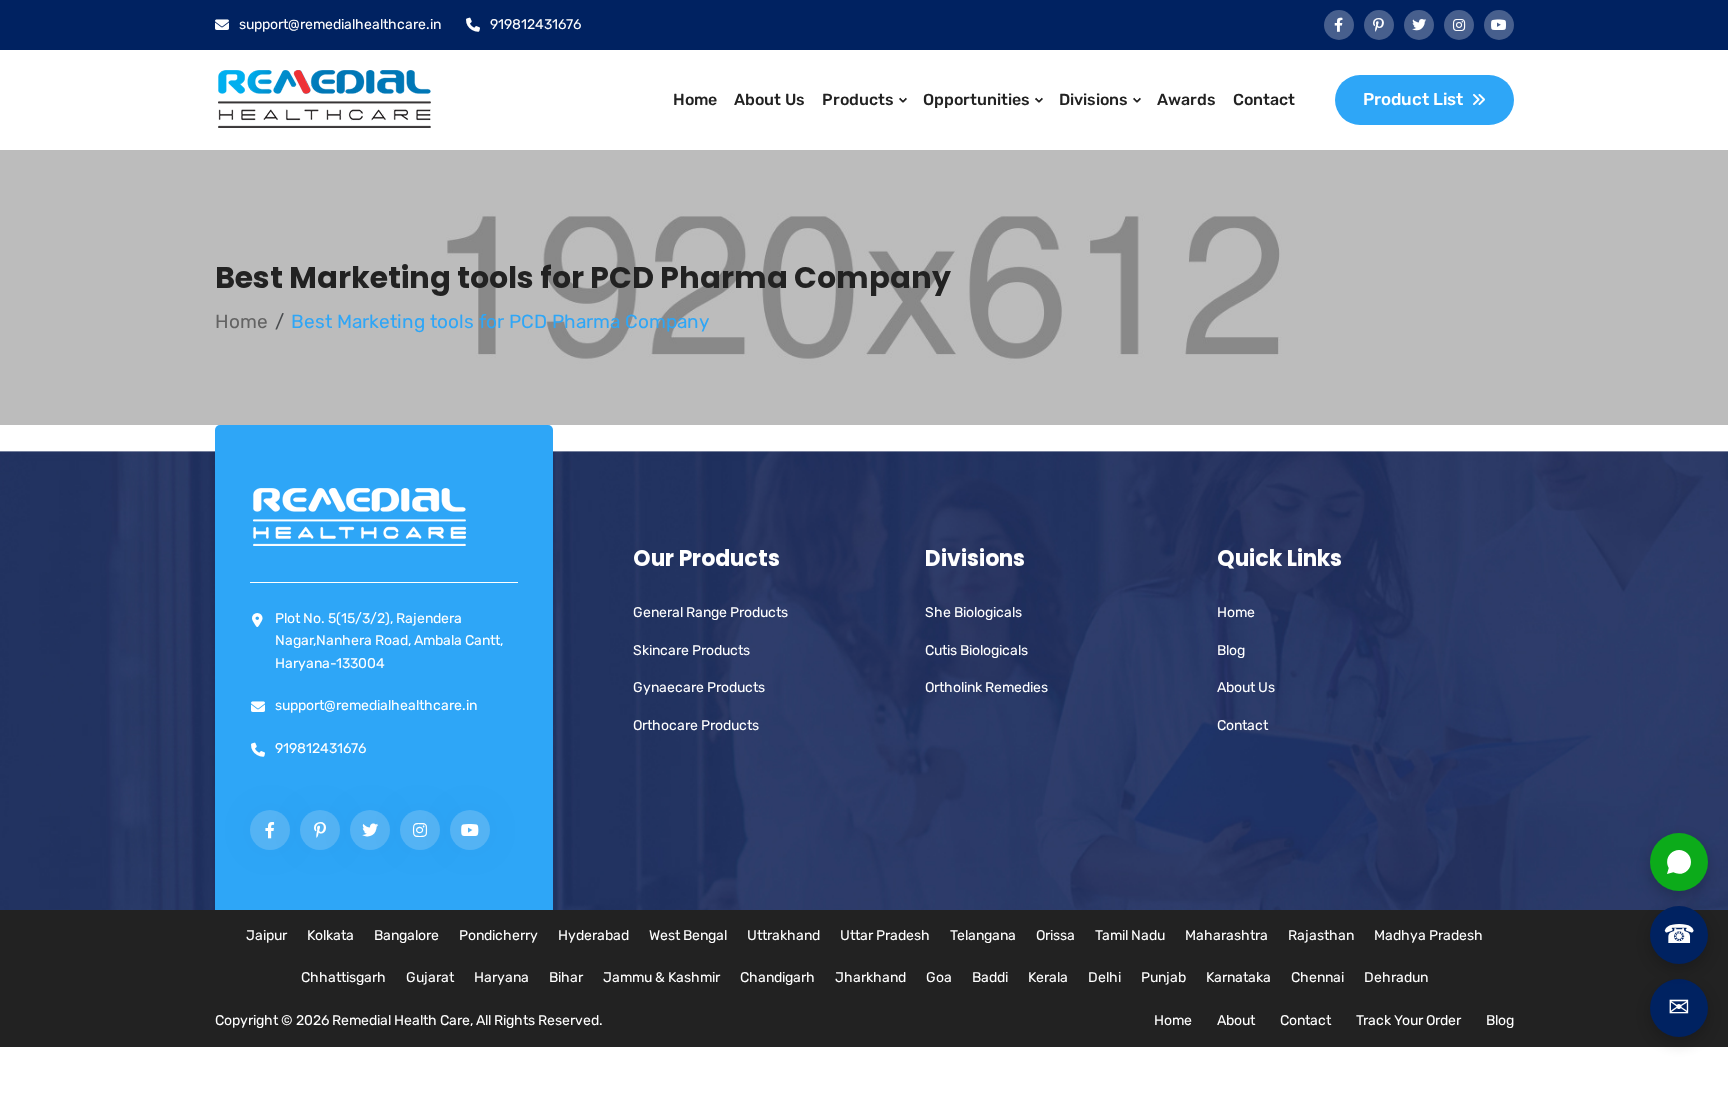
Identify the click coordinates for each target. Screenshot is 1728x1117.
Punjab (1163, 977)
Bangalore (406, 935)
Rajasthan (1321, 935)
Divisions (1093, 99)
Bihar (566, 977)
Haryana (501, 977)
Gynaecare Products (699, 687)
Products (858, 99)
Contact (1264, 99)
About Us (769, 99)
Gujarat (430, 977)
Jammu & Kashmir (661, 977)
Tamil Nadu (1130, 935)
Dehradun (1396, 977)
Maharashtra (1226, 935)
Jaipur (266, 935)
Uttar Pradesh (885, 935)
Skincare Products (691, 650)
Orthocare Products (696, 725)
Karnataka (1238, 977)
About (1236, 1020)
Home (695, 99)
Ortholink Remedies (986, 687)
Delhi (1104, 977)
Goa (939, 977)
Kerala (1048, 977)
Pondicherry (498, 935)
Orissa (1055, 935)
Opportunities (976, 99)
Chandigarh (777, 977)
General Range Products (710, 612)
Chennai (1317, 977)
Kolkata (330, 935)
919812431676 (535, 24)
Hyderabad (593, 935)
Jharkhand (870, 977)
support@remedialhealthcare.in (340, 24)
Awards (1186, 99)
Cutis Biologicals (976, 650)
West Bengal (688, 935)
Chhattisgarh (343, 977)
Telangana (983, 935)
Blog (1231, 650)
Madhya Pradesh (1428, 935)
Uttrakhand (783, 935)
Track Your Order (1408, 1020)
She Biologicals (973, 612)
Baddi (990, 977)
